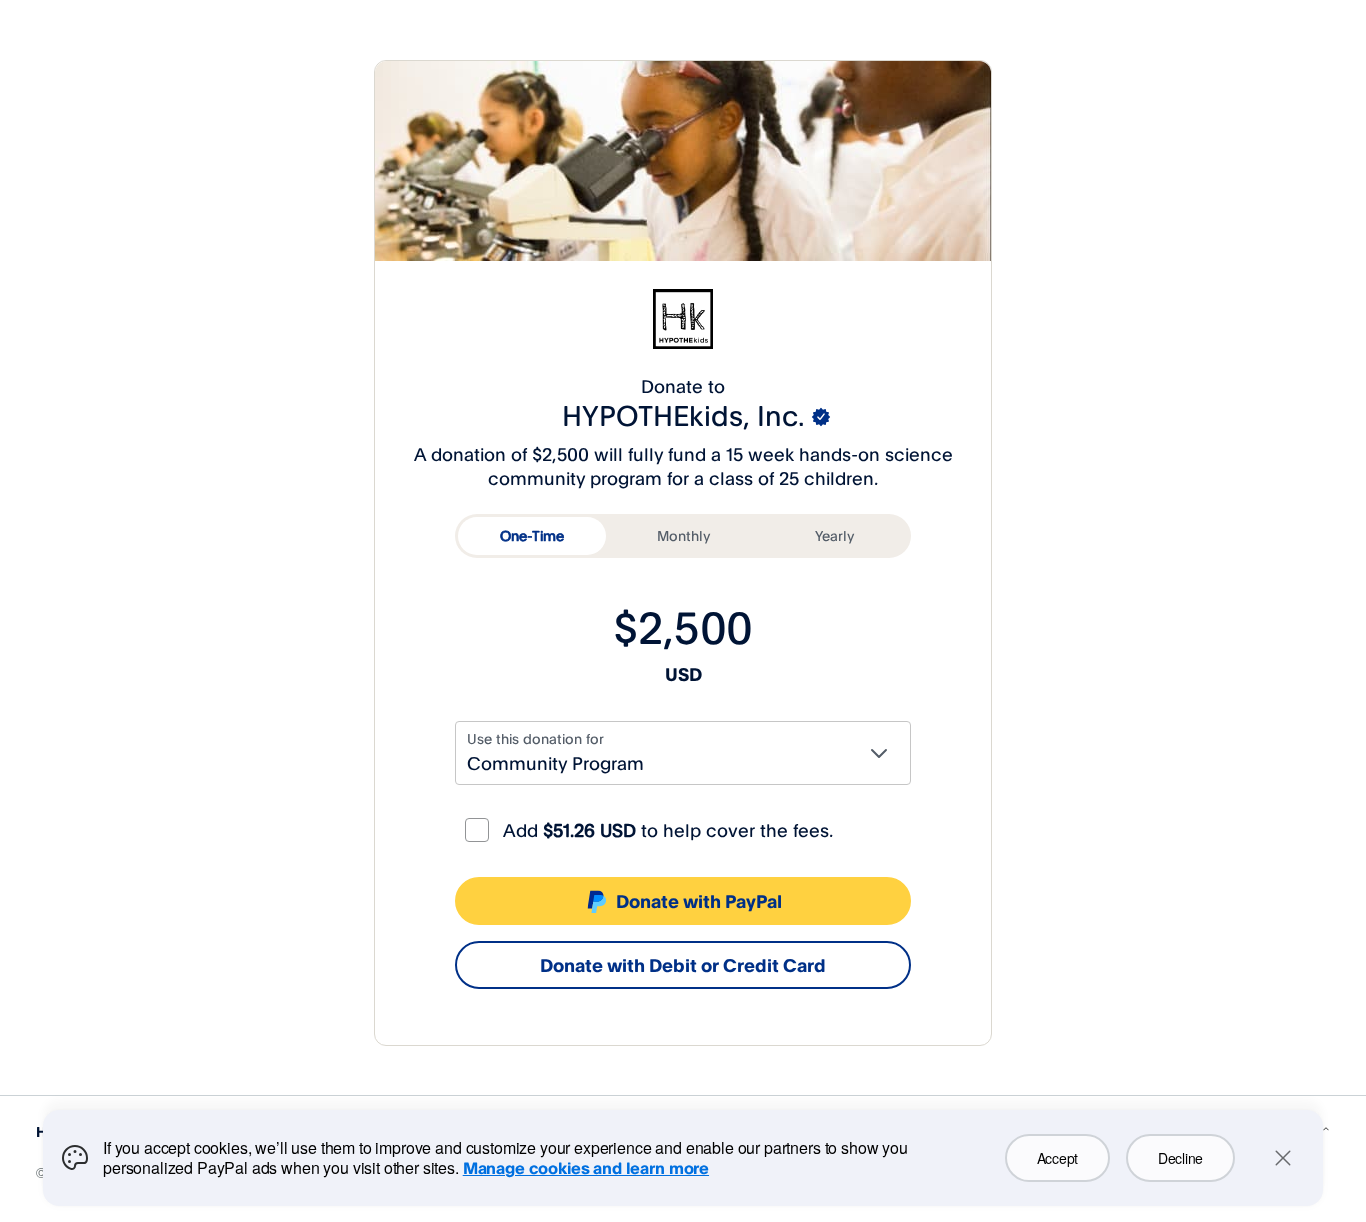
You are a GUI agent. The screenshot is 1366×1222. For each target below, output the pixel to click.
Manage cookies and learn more (586, 1168)
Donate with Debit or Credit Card (683, 965)
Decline (1180, 1158)
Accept (1057, 1158)
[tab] (532, 536)
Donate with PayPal (699, 901)
